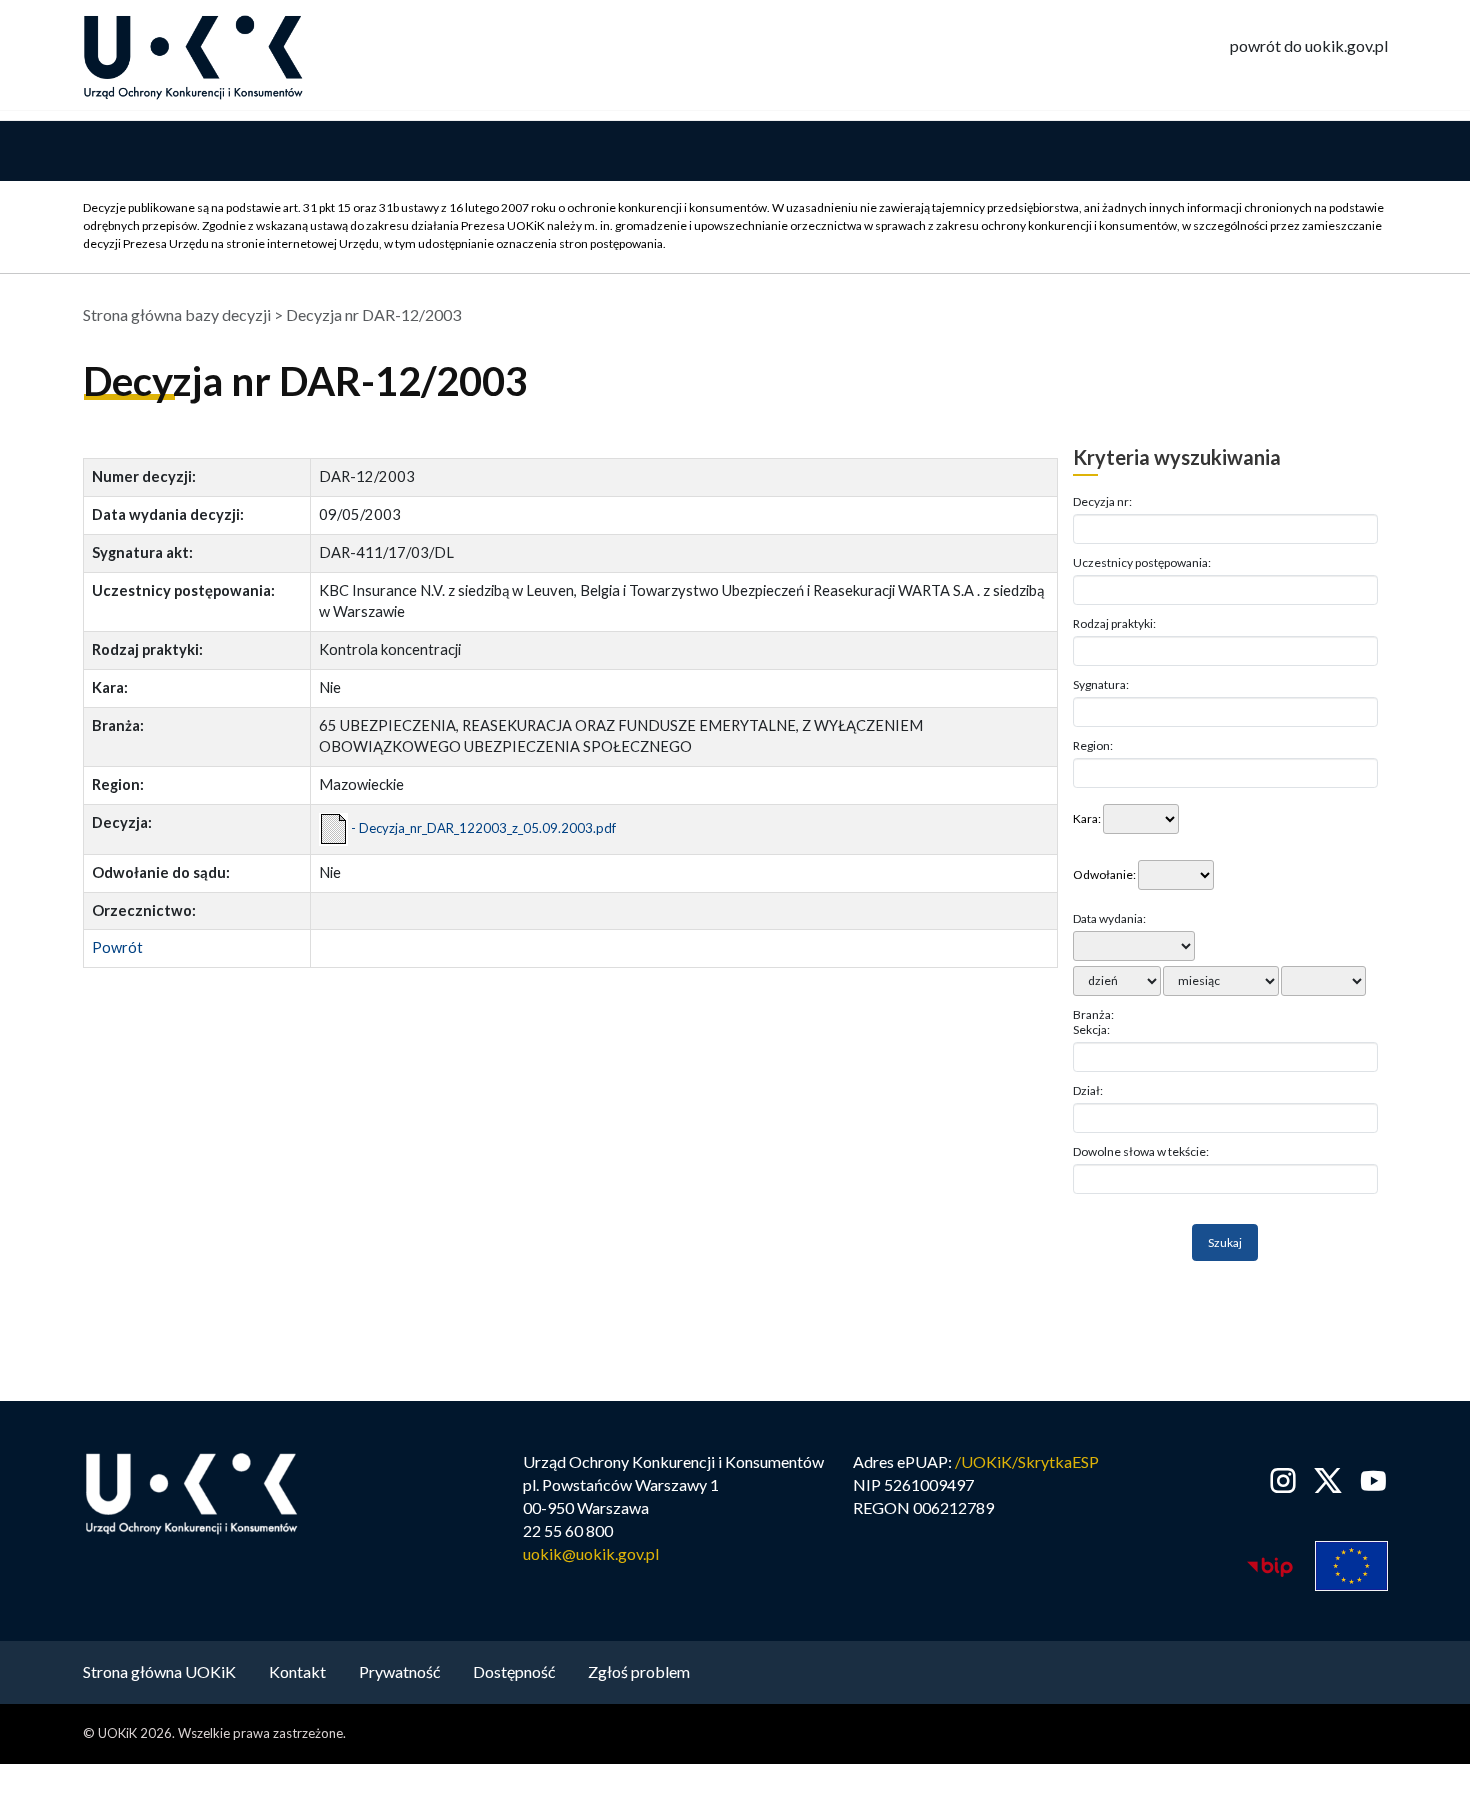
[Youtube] (1369, 1480)
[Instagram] (1283, 1480)
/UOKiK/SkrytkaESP (1027, 1461)
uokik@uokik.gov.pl (591, 1553)
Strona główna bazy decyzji (177, 314)
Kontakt (297, 1671)
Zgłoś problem (639, 1671)
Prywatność (399, 1671)
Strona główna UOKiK (159, 1671)
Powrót (117, 947)
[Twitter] (1328, 1480)
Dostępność (514, 1671)
